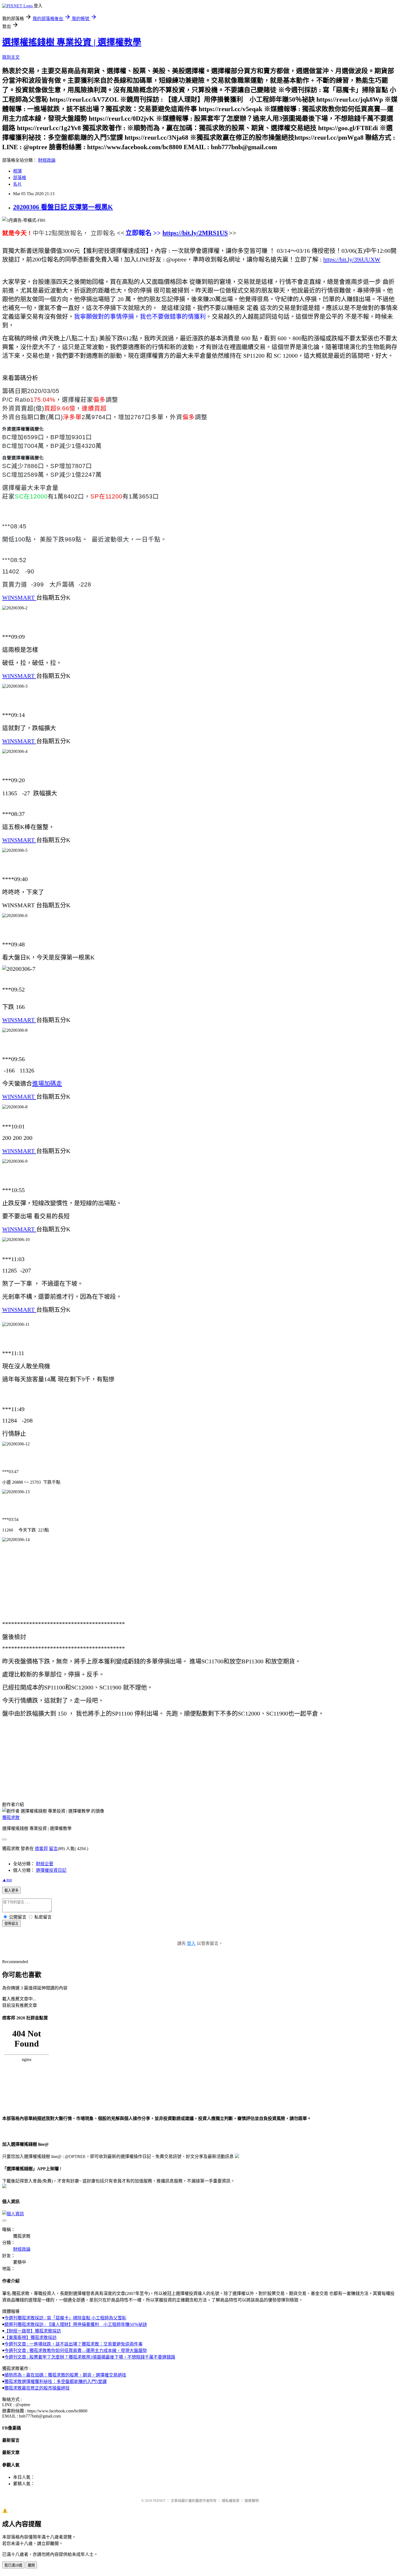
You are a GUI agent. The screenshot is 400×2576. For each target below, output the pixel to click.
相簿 (17, 171)
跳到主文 (11, 57)
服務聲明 (252, 2501)
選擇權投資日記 (51, 1870)
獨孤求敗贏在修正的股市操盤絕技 (37, 2388)
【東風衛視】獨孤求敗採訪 (30, 2338)
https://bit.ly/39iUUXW (352, 259)
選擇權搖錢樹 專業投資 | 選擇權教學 (72, 42)
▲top (7, 1880)
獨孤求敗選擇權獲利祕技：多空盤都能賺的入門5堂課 (56, 2382)
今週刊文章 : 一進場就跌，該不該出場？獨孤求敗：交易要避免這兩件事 (73, 2344)
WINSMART (19, 598)
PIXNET (159, 2501)
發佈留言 (11, 1924)
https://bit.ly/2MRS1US (195, 233)
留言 (53, 1849)
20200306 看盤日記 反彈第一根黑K (63, 207)
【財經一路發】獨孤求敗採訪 (33, 2331)
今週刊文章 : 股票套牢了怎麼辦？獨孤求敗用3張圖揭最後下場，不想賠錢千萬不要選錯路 (90, 2357)
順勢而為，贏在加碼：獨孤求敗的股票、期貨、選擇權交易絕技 (65, 2375)
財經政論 (47, 160)
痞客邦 (41, 1849)
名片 (17, 184)
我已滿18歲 (13, 2565)
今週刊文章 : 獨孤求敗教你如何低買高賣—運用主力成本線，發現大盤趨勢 (76, 2351)
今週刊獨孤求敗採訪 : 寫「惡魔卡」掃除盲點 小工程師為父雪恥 (65, 2318)
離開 (31, 2565)
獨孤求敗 (11, 1818)
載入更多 (11, 1890)
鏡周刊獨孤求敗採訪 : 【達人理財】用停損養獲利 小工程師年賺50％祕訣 (76, 2324)
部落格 (20, 178)
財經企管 (45, 1864)
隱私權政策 (231, 2501)
